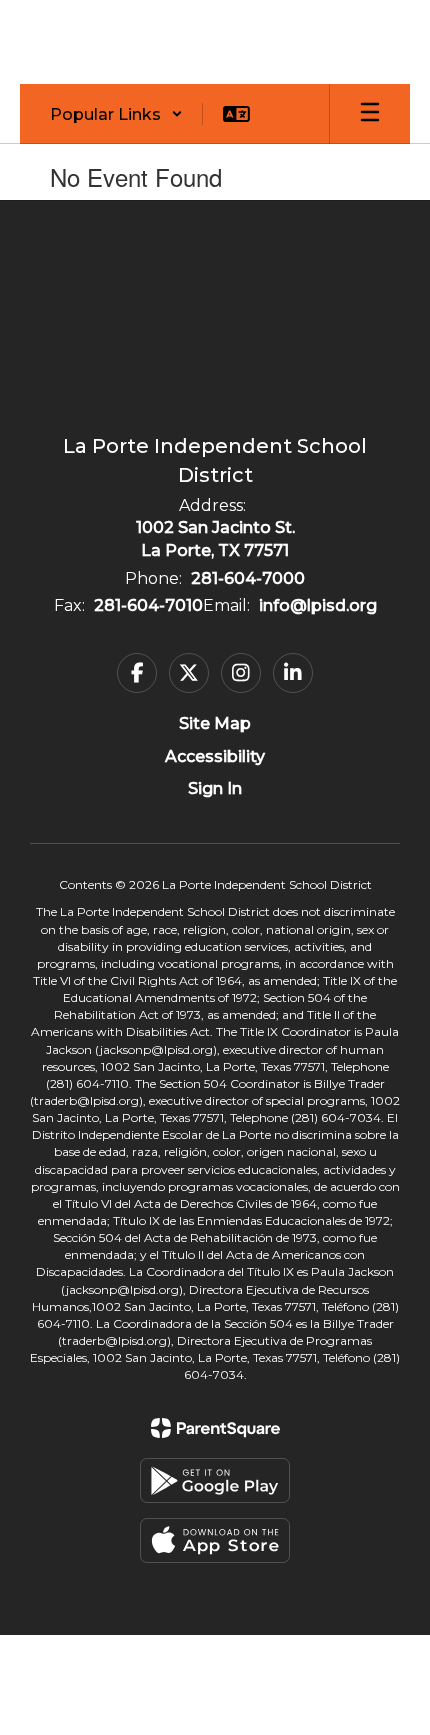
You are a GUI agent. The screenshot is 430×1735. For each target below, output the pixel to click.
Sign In (215, 788)
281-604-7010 (148, 605)
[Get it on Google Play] (215, 1480)
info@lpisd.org (318, 605)
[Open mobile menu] (370, 114)
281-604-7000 (248, 578)
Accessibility (215, 756)
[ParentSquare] (215, 1428)
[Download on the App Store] (215, 1540)
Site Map (215, 723)
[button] (116, 114)
